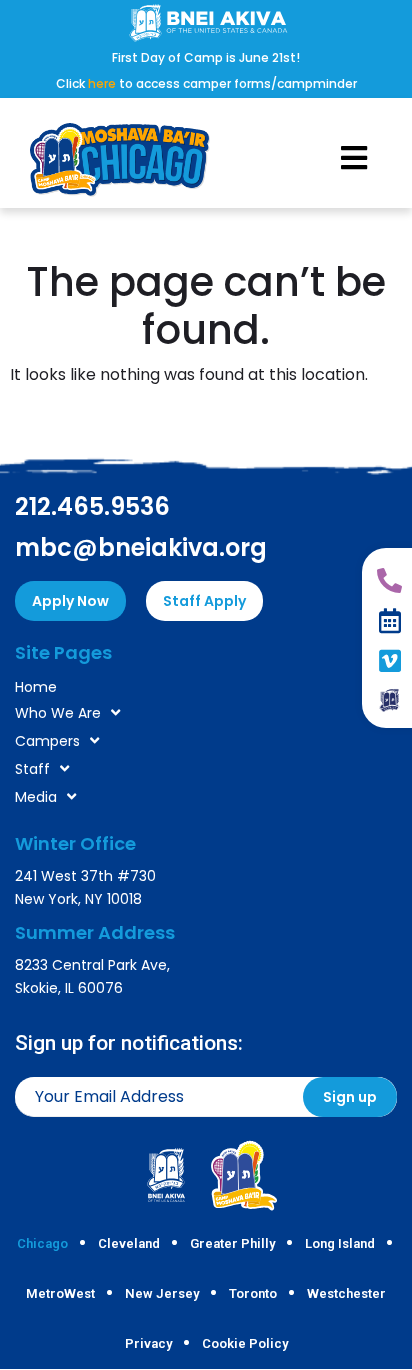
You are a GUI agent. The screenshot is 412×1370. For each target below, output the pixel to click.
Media (36, 797)
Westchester (346, 1293)
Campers (47, 741)
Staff (32, 769)
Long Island (340, 1243)
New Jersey (162, 1293)
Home (36, 687)
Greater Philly (232, 1243)
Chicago (42, 1243)
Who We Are (58, 713)
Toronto (253, 1293)
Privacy (148, 1343)
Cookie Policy (245, 1343)
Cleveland (129, 1243)
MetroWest (60, 1293)
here (102, 83)
